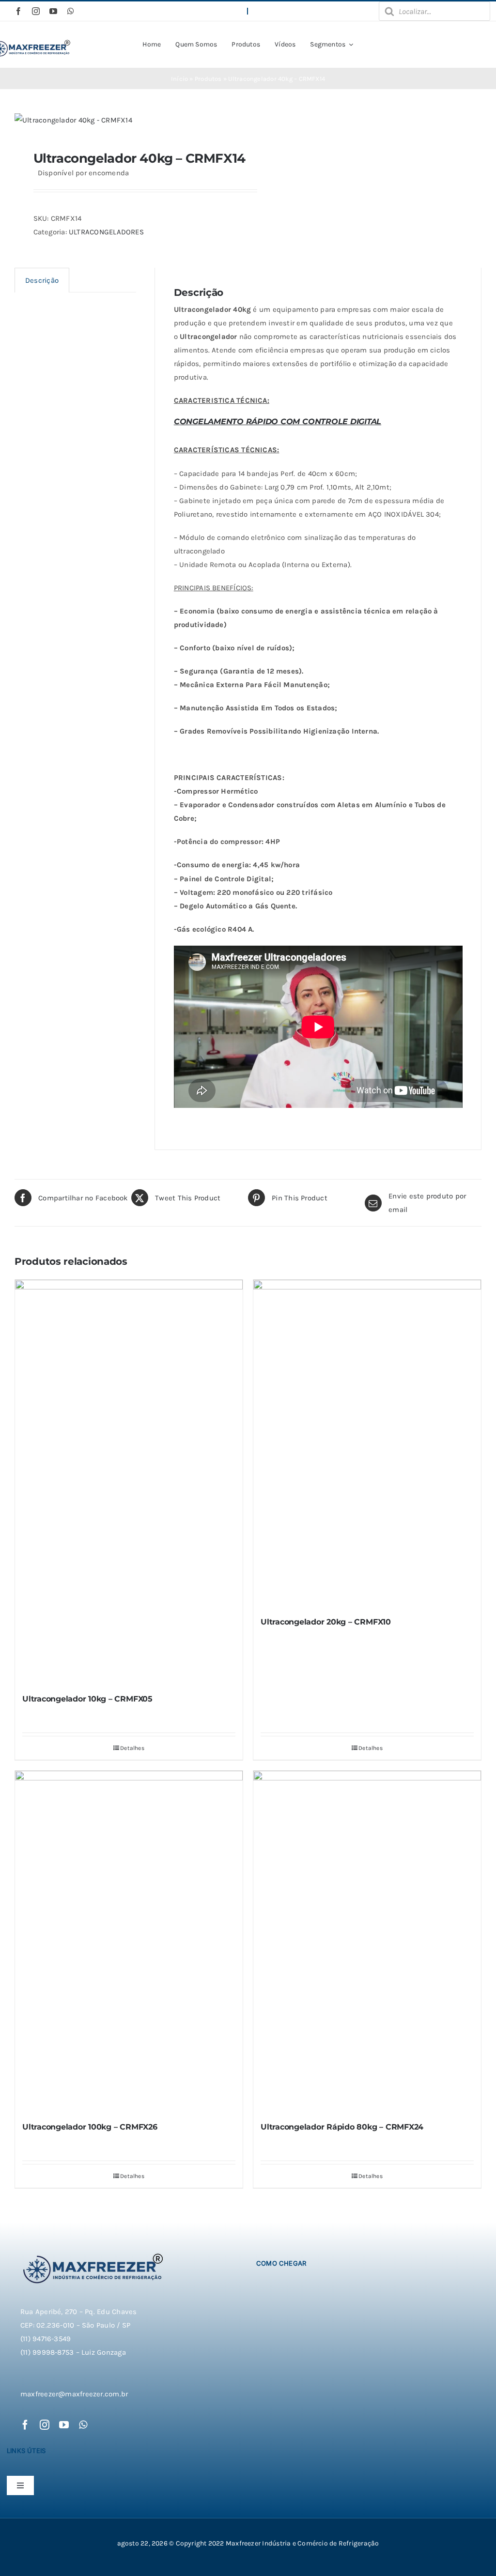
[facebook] (18, 11)
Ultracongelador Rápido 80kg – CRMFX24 (342, 2127)
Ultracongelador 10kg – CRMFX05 (87, 1699)
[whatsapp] (71, 11)
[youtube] (53, 11)
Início (179, 79)
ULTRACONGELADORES (106, 232)
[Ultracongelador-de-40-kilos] (127, 120)
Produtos (208, 79)
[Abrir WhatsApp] (472, 2552)
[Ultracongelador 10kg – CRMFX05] (129, 1482)
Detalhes (132, 1748)
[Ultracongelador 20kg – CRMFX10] (367, 1444)
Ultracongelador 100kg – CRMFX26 (90, 2127)
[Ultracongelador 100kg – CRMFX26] (129, 1942)
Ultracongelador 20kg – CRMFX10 (326, 1622)
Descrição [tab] (42, 280)
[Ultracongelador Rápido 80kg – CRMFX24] (367, 1942)
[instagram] (36, 11)
